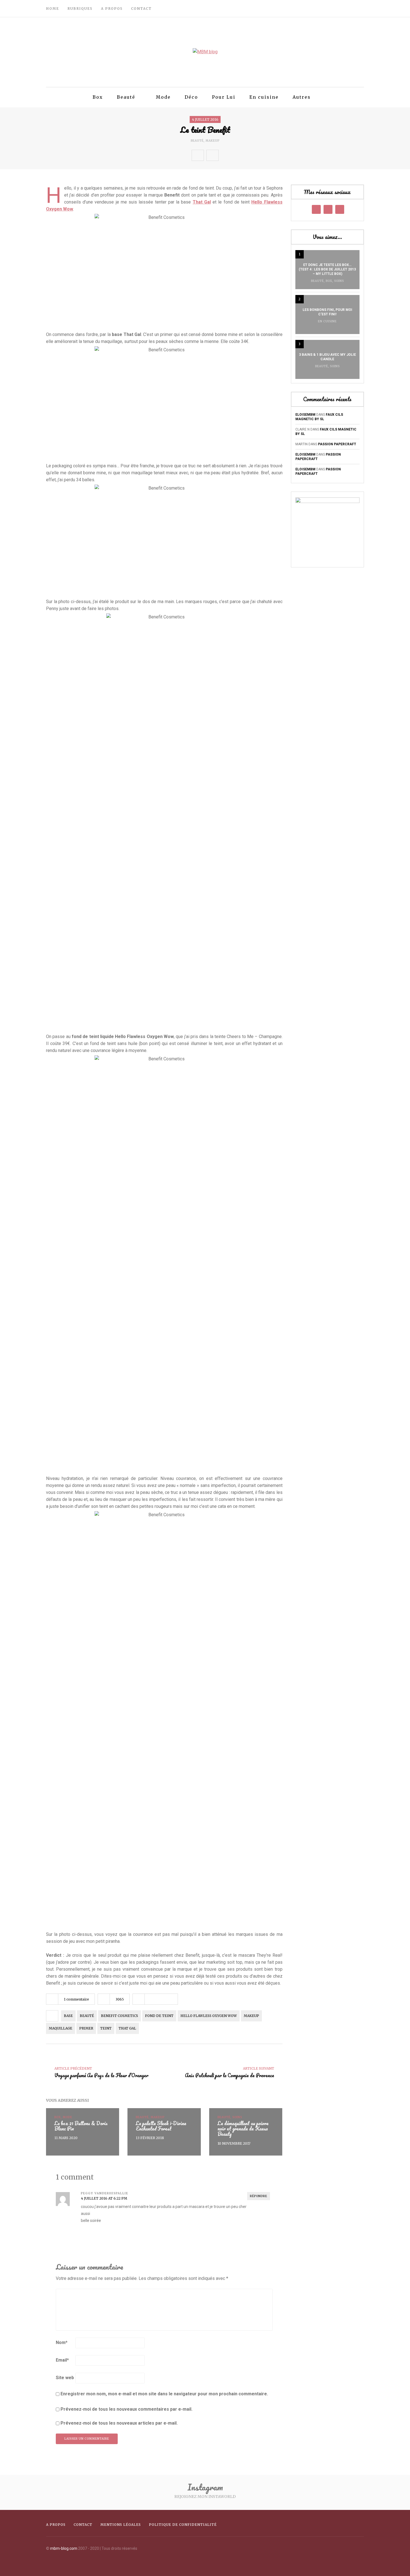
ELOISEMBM (305, 415)
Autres (302, 97)
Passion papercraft (337, 444)
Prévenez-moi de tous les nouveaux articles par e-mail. (119, 2423)
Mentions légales (121, 2525)
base (68, 2016)
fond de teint (159, 2016)
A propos (112, 9)
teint (106, 2028)
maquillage (61, 2028)
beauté (87, 2016)
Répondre (259, 2196)
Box (98, 97)
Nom (62, 2342)
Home (53, 9)
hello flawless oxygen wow (209, 2016)
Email (62, 2360)
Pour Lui (224, 97)
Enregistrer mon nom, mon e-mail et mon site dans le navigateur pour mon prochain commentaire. (164, 2394)
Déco (191, 97)
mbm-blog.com (64, 2548)
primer (86, 2028)
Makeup (213, 141)
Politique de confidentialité (183, 2525)
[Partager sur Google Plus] (249, 155)
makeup (251, 2016)
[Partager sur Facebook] (225, 155)
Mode (163, 97)
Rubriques (80, 9)
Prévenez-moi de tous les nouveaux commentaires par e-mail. (126, 2409)
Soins (339, 281)
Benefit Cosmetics (120, 2016)
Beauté (126, 97)
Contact (141, 9)
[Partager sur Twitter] (237, 155)
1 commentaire (76, 1999)
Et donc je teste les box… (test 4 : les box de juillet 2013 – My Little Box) (327, 269)
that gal (127, 2028)
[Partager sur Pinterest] (261, 155)
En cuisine (264, 97)
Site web (65, 2378)
